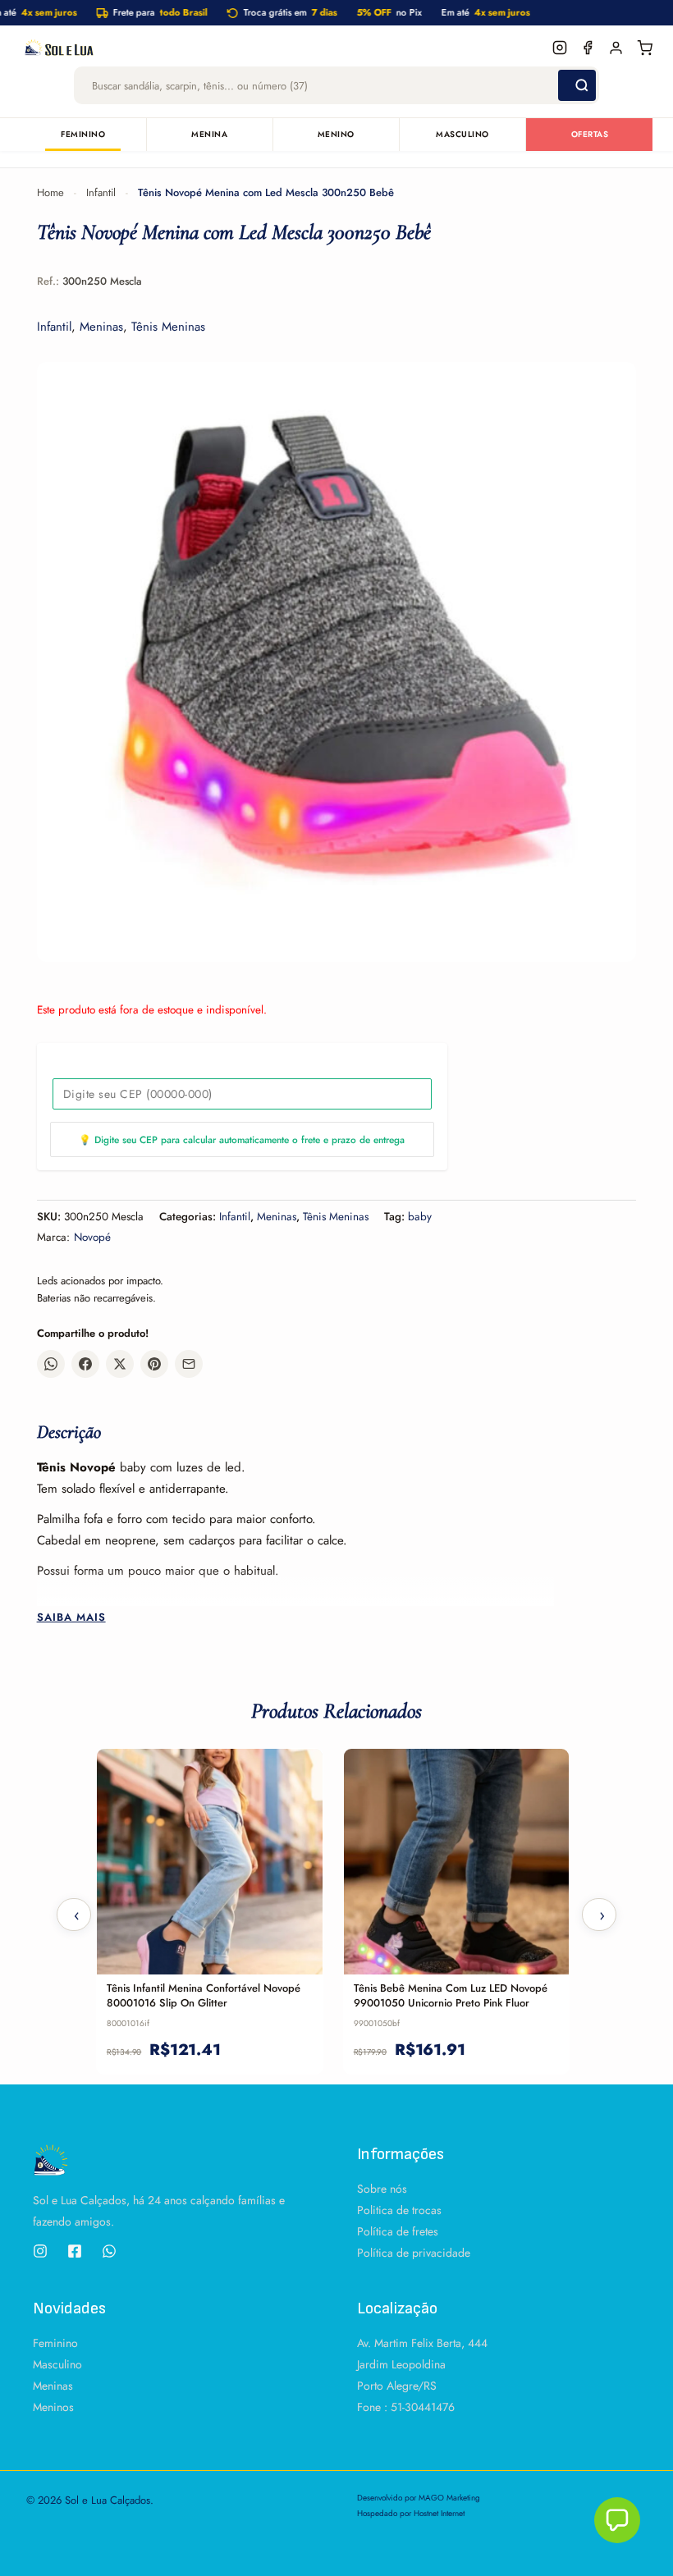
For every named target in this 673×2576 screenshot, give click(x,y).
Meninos (53, 2407)
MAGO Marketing (449, 2498)
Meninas (101, 327)
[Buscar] (577, 85)
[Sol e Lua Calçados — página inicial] (282, 48)
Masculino (462, 134)
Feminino (83, 134)
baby (420, 1217)
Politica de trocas (399, 2210)
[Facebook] (75, 2251)
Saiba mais (71, 1618)
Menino (336, 134)
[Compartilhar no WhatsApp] (51, 1364)
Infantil (101, 192)
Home (50, 192)
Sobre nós (382, 2189)
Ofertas (590, 134)
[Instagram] (40, 2251)
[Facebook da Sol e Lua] (588, 48)
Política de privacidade (414, 2253)
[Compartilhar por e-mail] (189, 1364)
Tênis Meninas (168, 327)
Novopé (92, 1237)
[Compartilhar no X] (120, 1364)
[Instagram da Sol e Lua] (560, 48)
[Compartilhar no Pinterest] (154, 1364)
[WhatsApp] (109, 2251)
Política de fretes (398, 2231)
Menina (209, 134)
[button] (617, 2520)
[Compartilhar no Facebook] (85, 1364)
